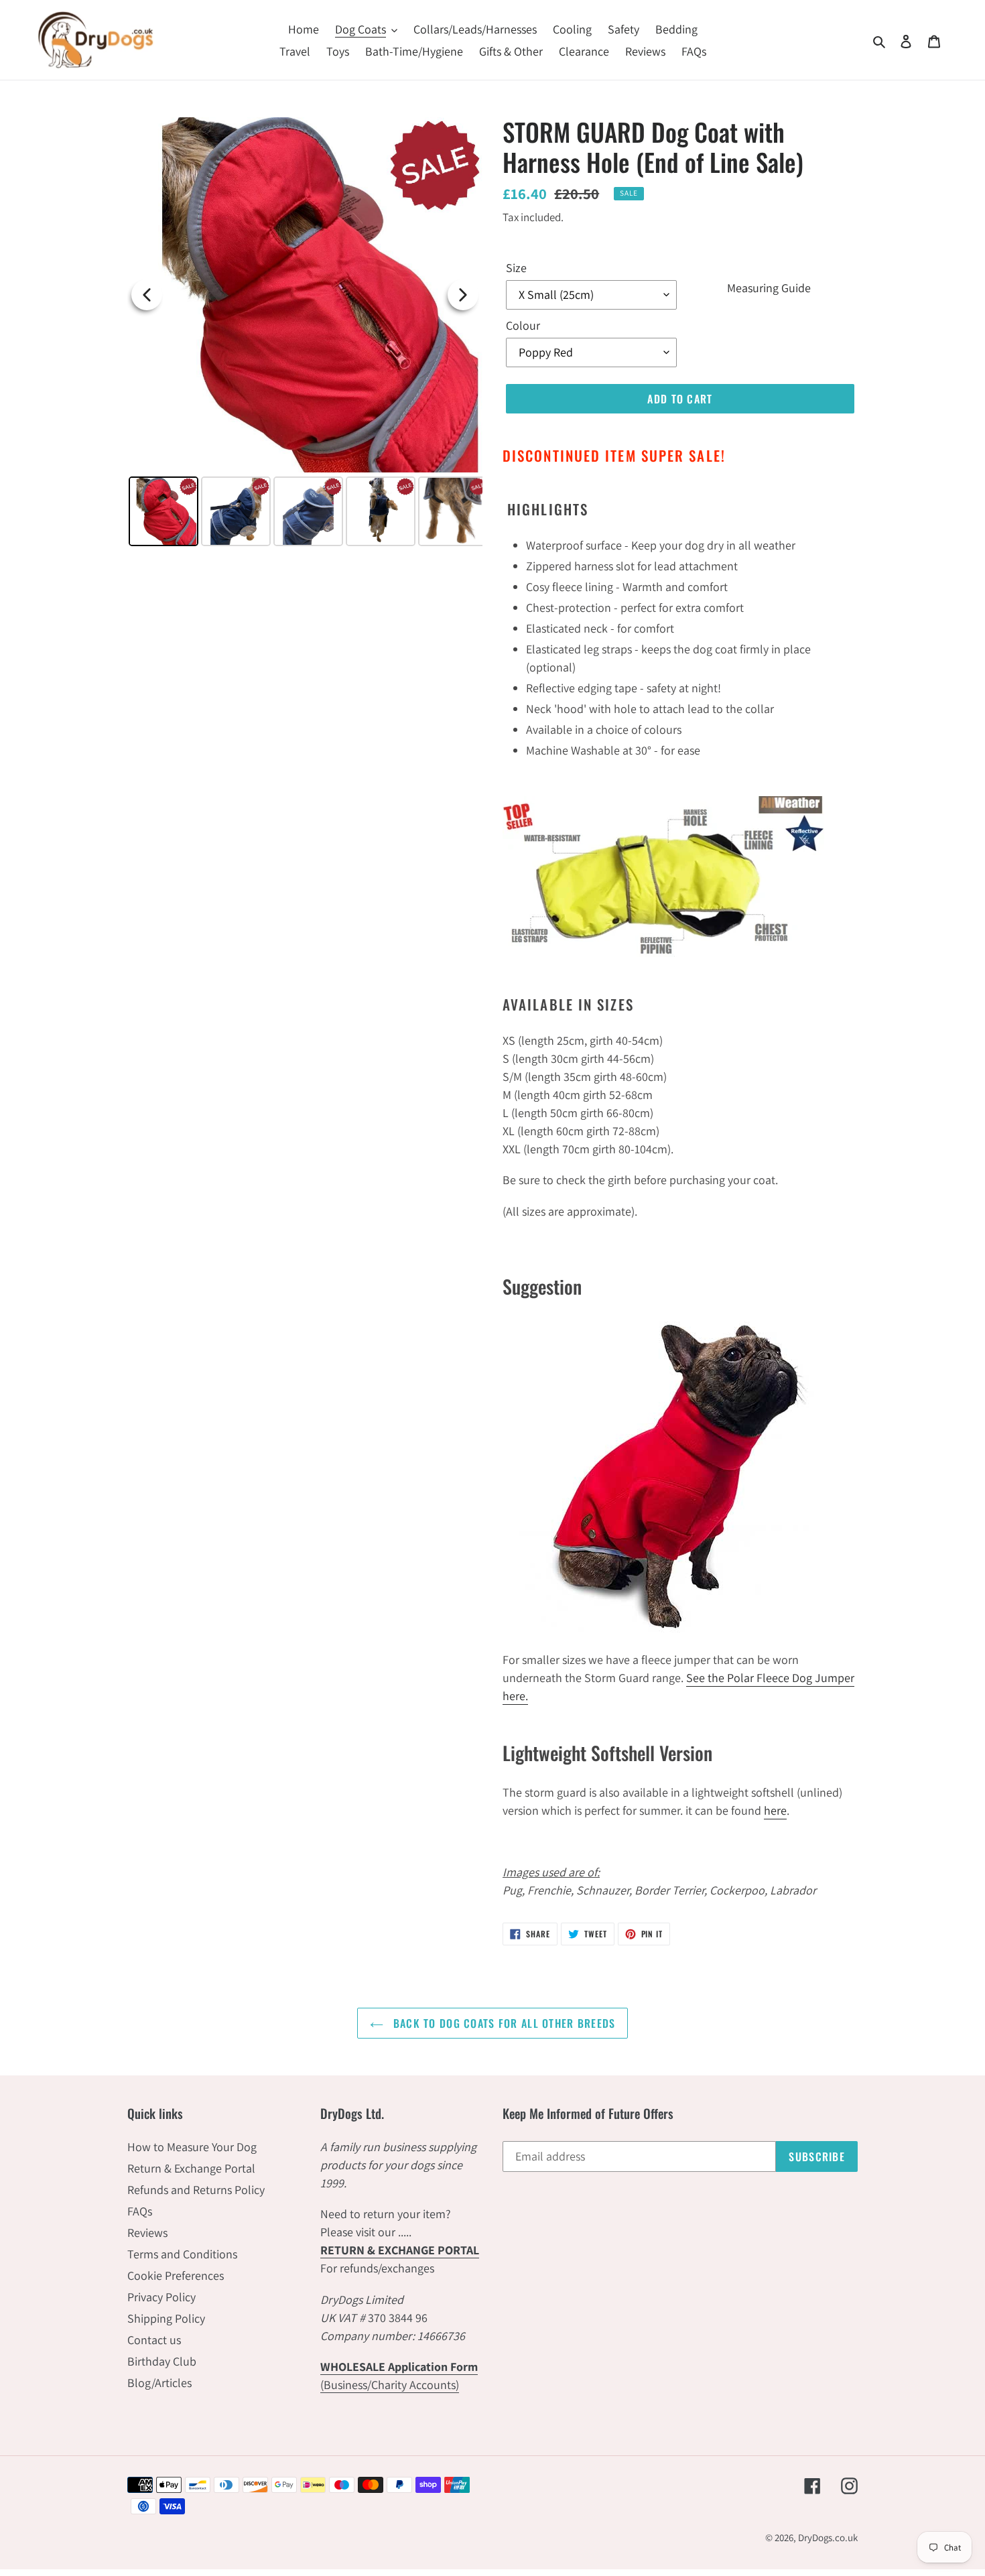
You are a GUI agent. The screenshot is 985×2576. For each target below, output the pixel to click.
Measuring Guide (769, 287)
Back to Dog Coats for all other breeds (503, 2023)
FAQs (140, 2211)
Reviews (147, 2233)
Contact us (154, 2340)
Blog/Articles (159, 2383)
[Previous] (147, 295)
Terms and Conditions (182, 2254)
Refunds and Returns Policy (196, 2190)
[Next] (463, 295)
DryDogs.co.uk (828, 2537)
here (775, 1810)
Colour (523, 325)
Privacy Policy (161, 2297)
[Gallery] (305, 334)
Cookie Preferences (176, 2275)
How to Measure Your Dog (192, 2147)
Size (516, 268)
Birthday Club (162, 2361)
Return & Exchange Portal (191, 2168)
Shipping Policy (166, 2318)
